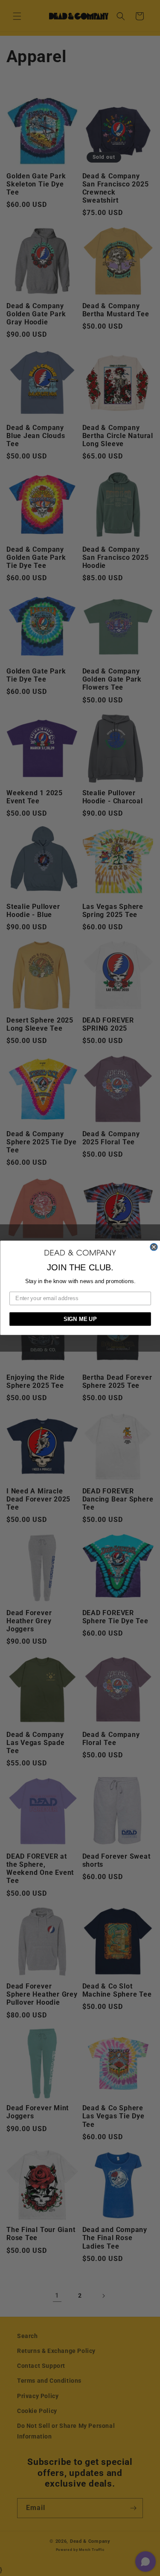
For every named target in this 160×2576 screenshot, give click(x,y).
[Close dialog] (154, 1247)
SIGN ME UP (80, 1319)
